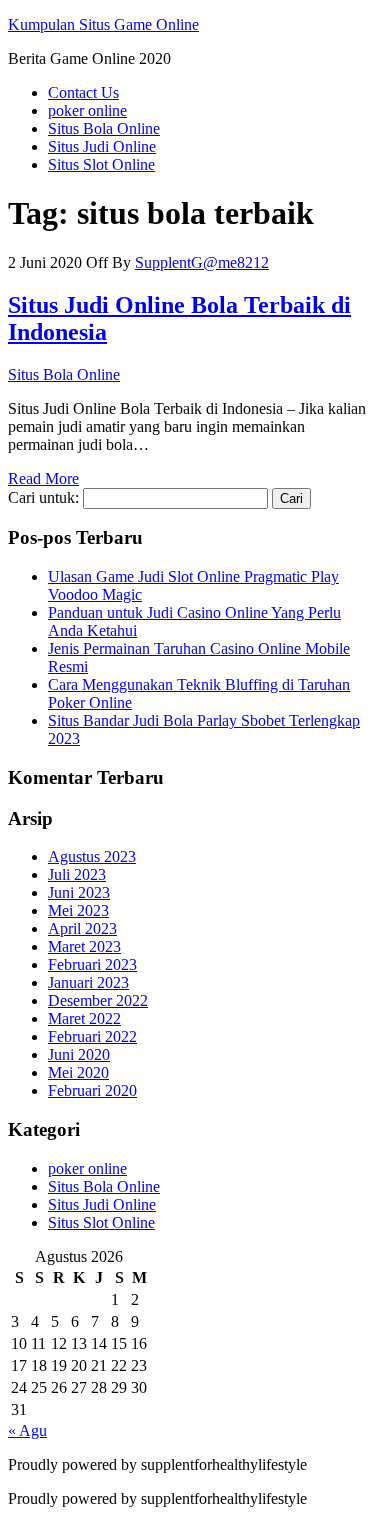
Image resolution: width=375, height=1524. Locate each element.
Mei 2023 (78, 910)
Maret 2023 (84, 946)
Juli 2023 (77, 874)
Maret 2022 (84, 1018)
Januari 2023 (88, 982)
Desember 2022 (98, 1000)
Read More (43, 478)
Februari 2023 (92, 964)
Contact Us (83, 92)
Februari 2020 (92, 1090)
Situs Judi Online (102, 146)
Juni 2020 (79, 1054)
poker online (87, 110)
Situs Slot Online (101, 164)
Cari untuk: (43, 497)
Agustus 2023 (92, 856)
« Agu (27, 1430)
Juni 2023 (79, 892)
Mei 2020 (78, 1072)
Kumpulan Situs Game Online (103, 24)
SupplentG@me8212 (202, 262)
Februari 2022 (92, 1036)
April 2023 (82, 928)
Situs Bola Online (104, 128)
